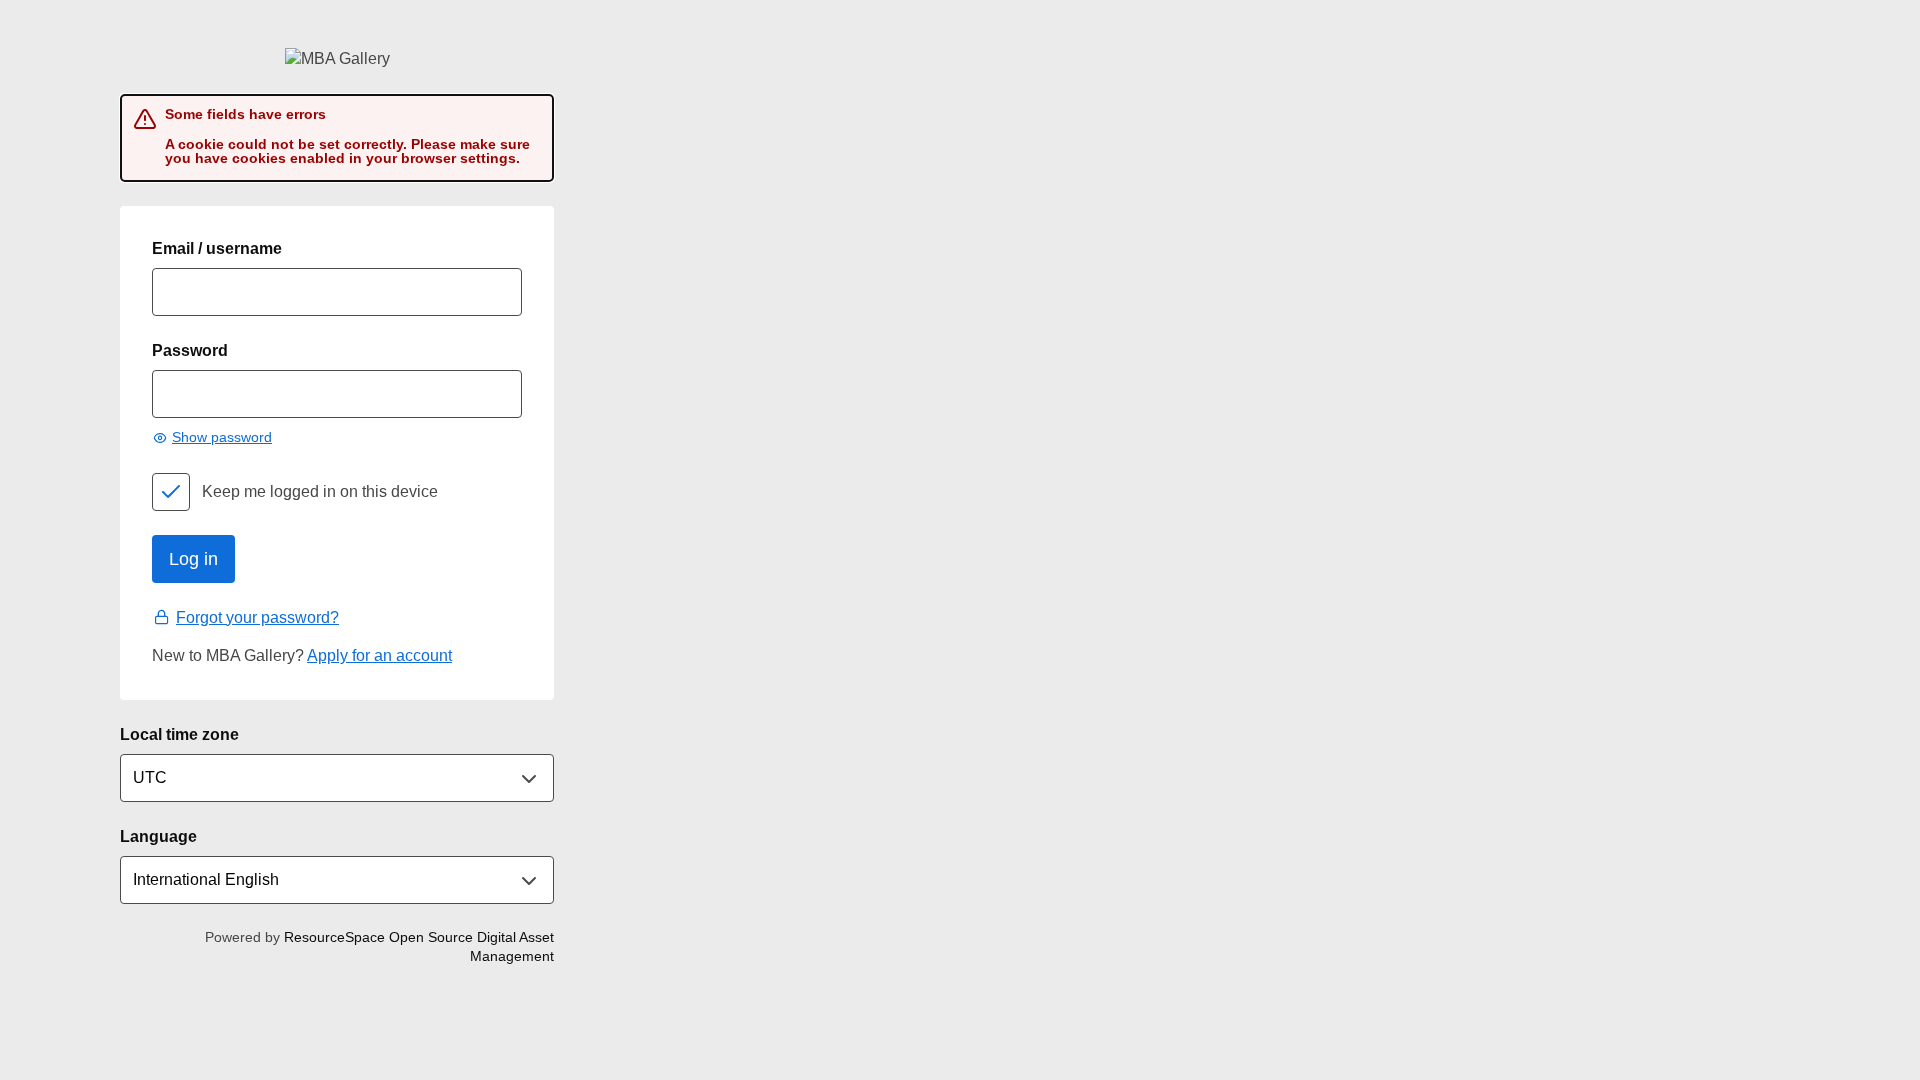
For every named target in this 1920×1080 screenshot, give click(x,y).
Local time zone (179, 734)
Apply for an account (379, 655)
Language (158, 836)
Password (190, 350)
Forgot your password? (257, 617)
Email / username (217, 248)
